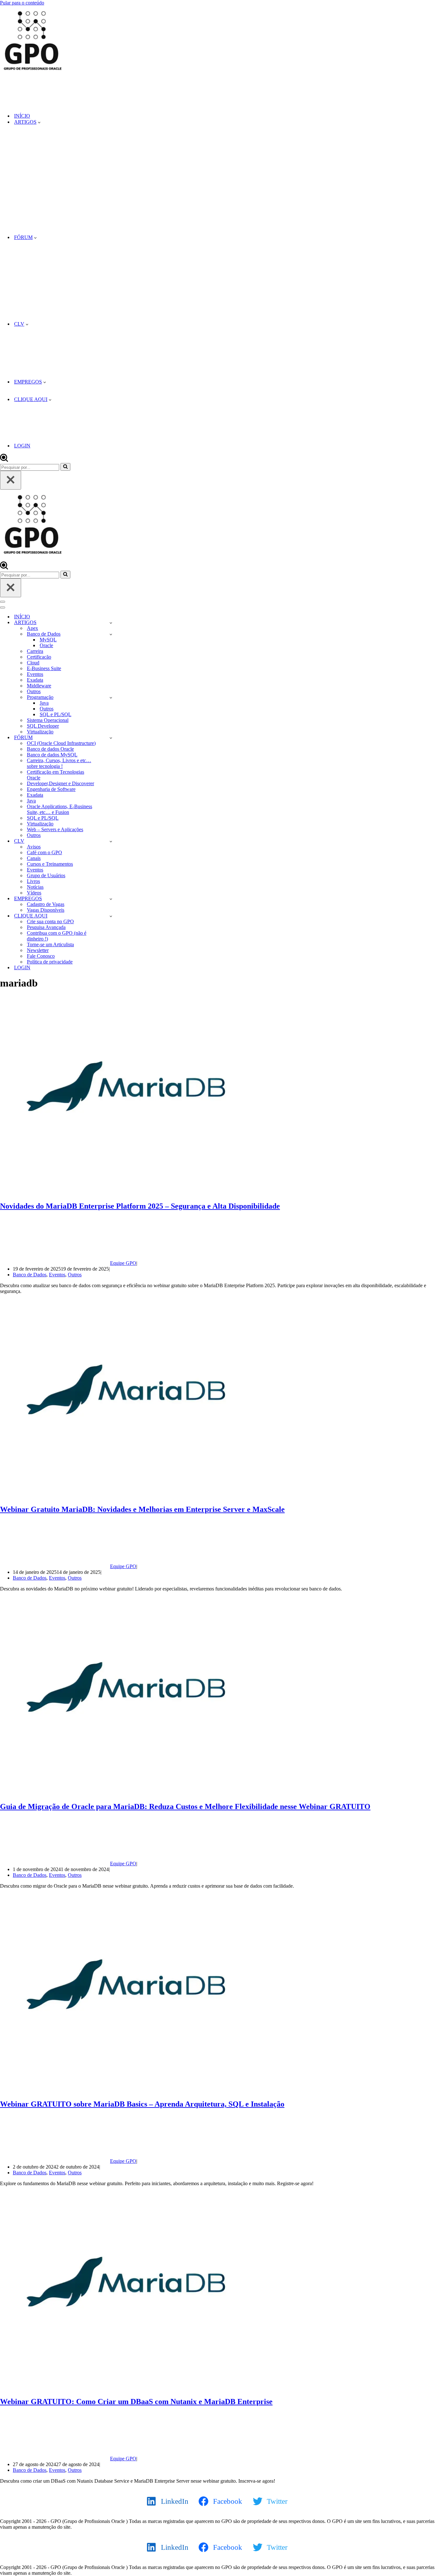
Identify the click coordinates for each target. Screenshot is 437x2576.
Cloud (33, 663)
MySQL (48, 640)
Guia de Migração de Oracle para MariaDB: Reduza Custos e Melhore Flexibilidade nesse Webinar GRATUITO (185, 1806)
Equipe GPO (123, 1263)
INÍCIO (22, 116)
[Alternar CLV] (111, 841)
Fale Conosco (41, 956)
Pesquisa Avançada (46, 927)
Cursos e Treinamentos (50, 864)
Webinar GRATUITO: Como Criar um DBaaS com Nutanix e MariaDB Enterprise (136, 2402)
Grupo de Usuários (46, 875)
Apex (32, 628)
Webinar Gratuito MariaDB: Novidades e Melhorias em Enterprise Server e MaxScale (142, 1509)
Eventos (35, 674)
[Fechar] (11, 480)
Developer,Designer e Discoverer (60, 783)
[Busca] (4, 460)
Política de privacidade (50, 962)
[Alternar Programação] (111, 697)
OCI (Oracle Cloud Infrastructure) (61, 743)
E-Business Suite (44, 668)
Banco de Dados (30, 1275)
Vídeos (34, 893)
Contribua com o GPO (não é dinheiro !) (57, 936)
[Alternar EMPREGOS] (111, 899)
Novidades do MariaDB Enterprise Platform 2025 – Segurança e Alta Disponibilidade (140, 1206)
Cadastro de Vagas (46, 904)
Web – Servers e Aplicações (55, 829)
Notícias (35, 887)
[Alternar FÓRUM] (111, 738)
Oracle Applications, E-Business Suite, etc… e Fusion (60, 809)
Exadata (35, 680)
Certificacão (39, 657)
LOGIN (22, 446)
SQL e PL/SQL (56, 714)
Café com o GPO (44, 852)
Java (44, 703)
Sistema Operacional (48, 720)
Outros (34, 691)
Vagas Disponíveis (46, 910)
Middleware (39, 686)
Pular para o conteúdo (22, 3)
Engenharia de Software (51, 789)
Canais (34, 858)
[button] (39, 122)
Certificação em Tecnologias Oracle (56, 775)
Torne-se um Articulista (50, 944)
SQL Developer (43, 726)
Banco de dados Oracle (50, 749)
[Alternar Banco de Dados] (111, 634)
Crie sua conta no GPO (50, 921)
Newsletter (38, 950)
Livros (33, 881)
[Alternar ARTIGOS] (111, 623)
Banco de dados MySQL (52, 755)
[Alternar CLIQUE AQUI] (111, 916)
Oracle (46, 645)
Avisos (34, 847)
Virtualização (40, 732)
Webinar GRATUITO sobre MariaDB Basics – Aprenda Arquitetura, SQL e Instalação (142, 2104)
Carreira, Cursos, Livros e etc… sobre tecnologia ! (59, 763)
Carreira (35, 651)
